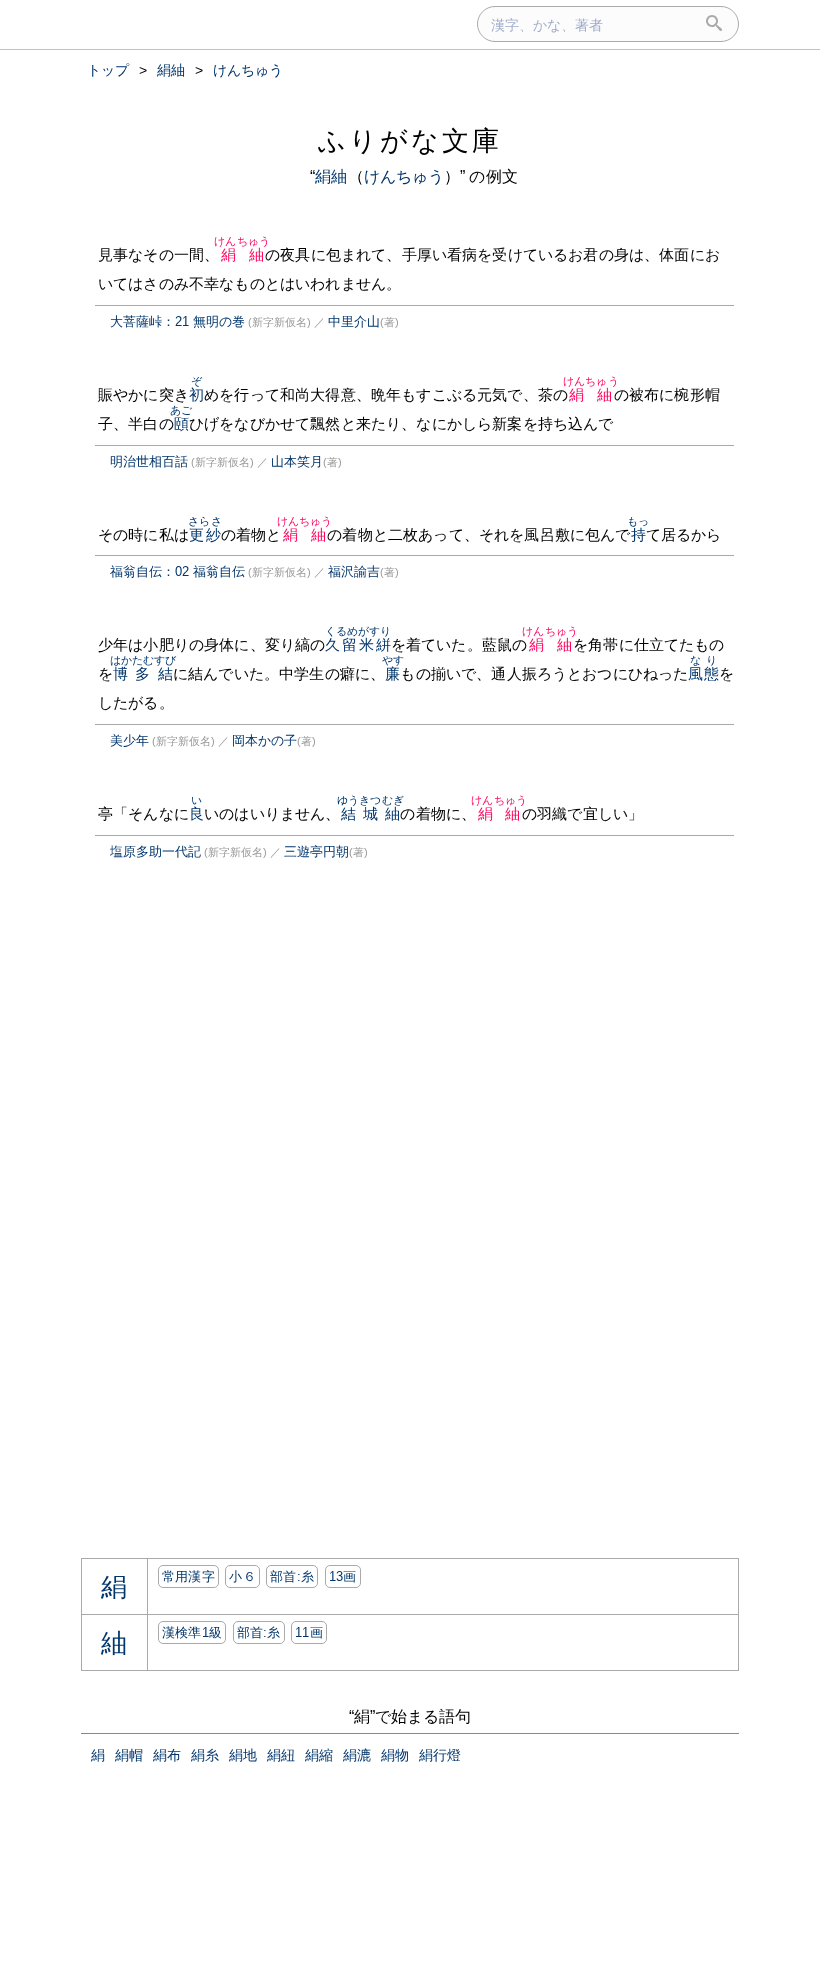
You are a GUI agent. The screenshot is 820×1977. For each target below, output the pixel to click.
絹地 (243, 1755)
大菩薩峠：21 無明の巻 (177, 321)
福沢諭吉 (354, 571)
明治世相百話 (149, 461)
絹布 (167, 1755)
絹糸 (205, 1755)
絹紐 (281, 1755)
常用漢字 (188, 1576)
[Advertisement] (249, 1064)
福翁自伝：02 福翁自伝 (177, 571)
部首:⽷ (292, 1576)
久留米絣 (358, 644)
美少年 (129, 740)
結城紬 (370, 813)
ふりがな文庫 (410, 140)
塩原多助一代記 (155, 851)
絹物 (395, 1755)
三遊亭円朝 (316, 851)
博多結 (143, 673)
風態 (703, 673)
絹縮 (319, 1755)
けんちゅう (404, 176)
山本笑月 (297, 461)
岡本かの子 (264, 740)
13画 (343, 1576)
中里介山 (354, 321)
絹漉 (357, 1755)
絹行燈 (440, 1755)
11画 (309, 1632)
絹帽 (129, 1755)
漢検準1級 (192, 1632)
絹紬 (331, 176)
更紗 (204, 534)
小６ (242, 1576)
